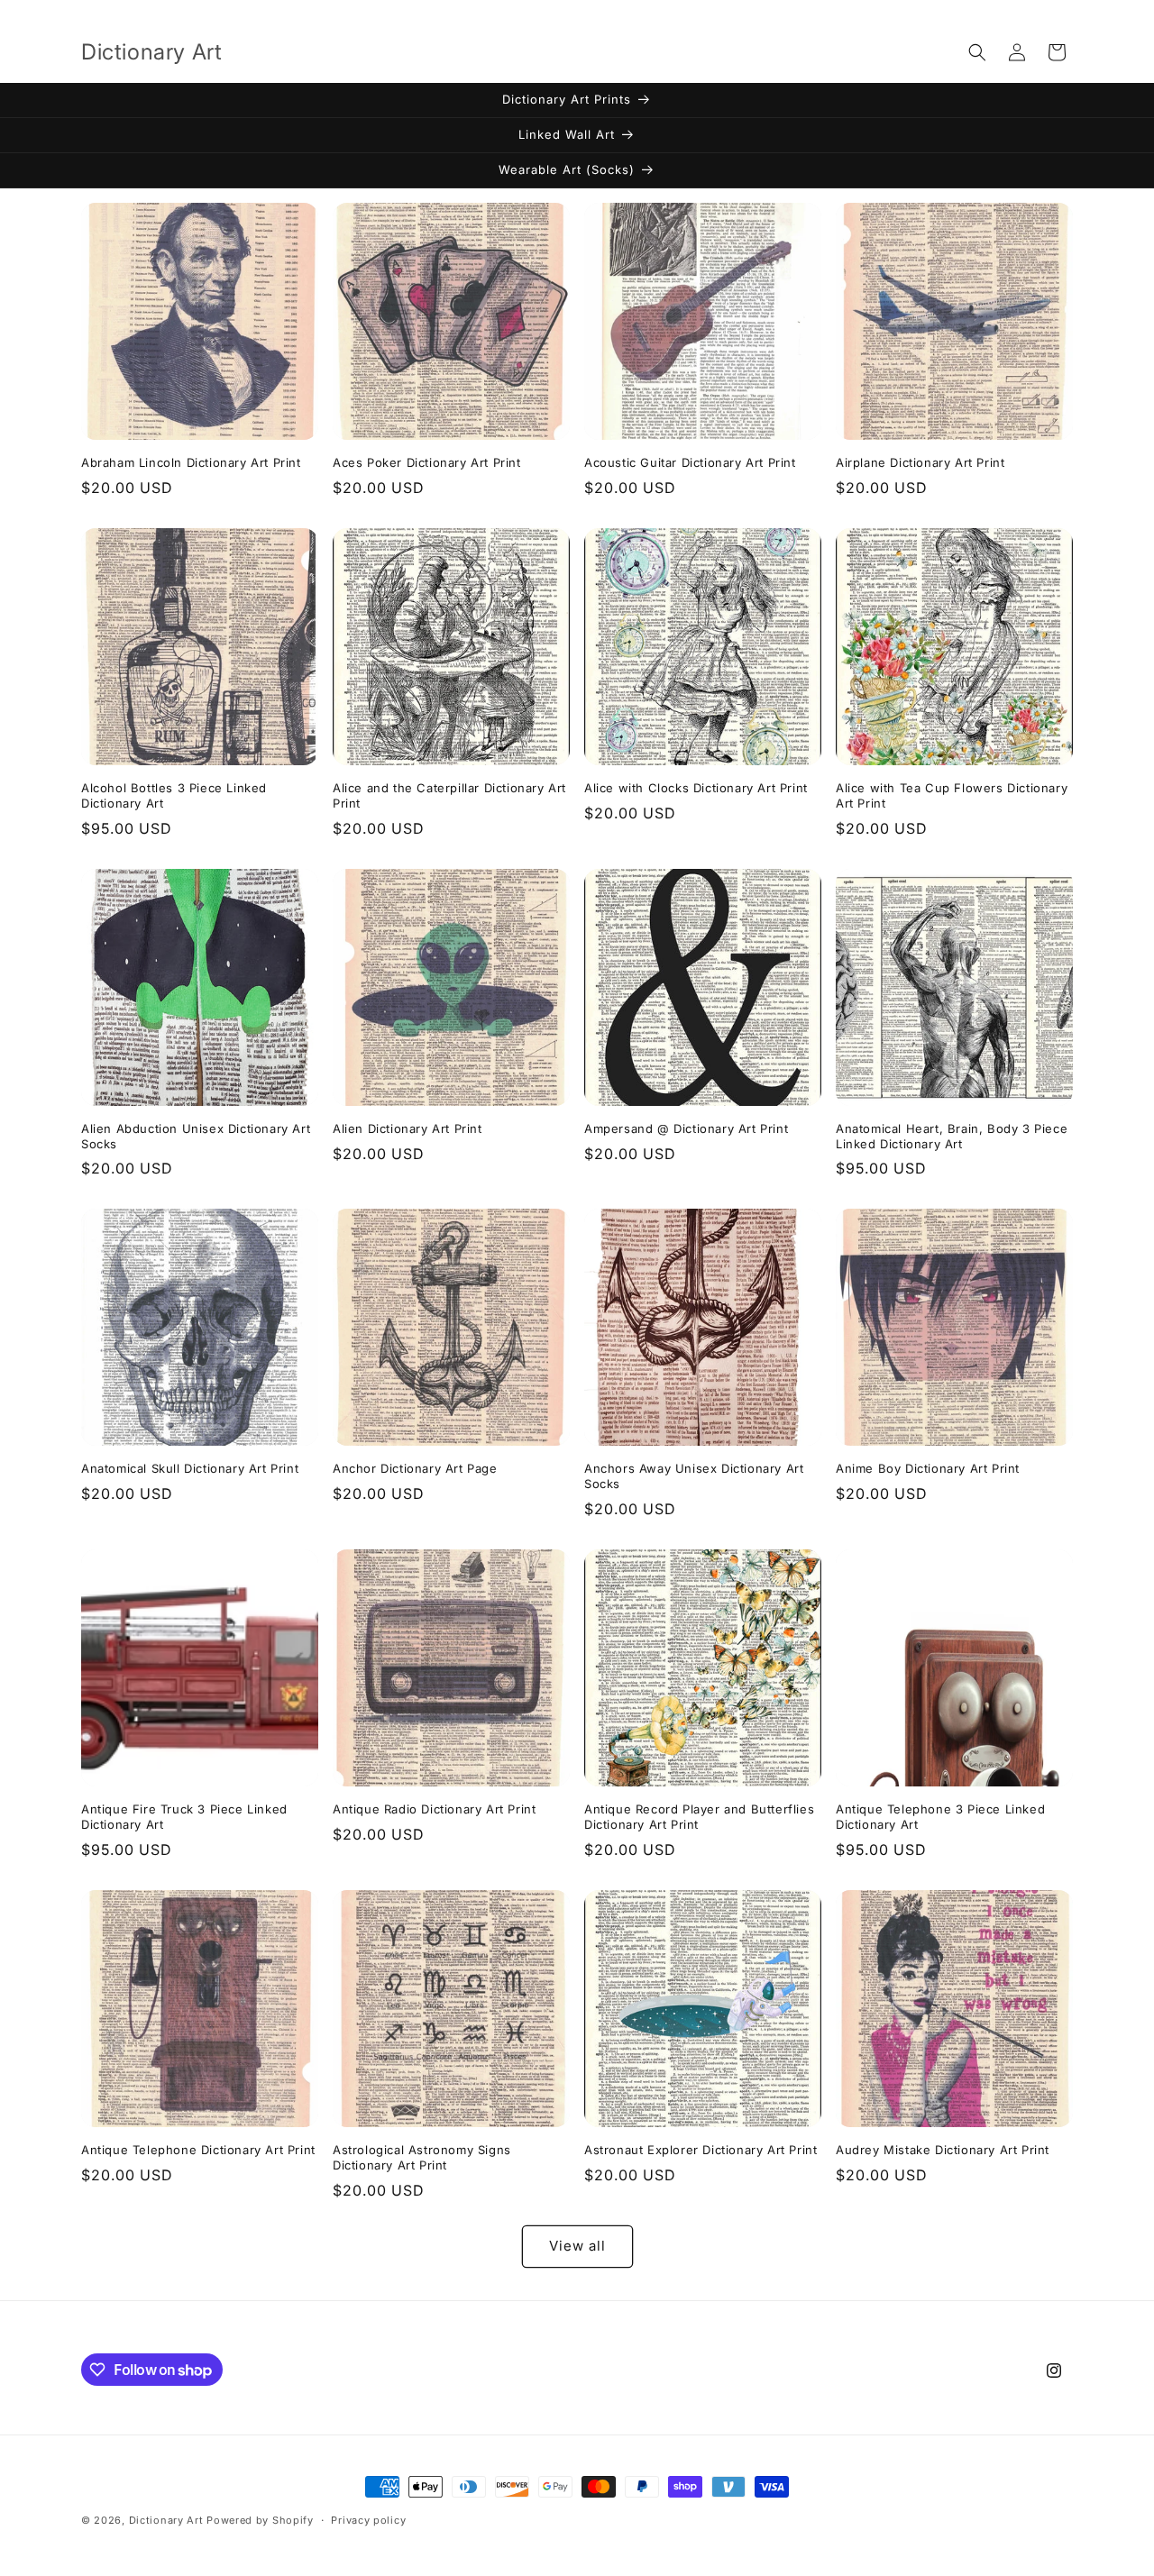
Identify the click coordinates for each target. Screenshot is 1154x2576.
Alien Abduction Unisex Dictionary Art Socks (196, 1136)
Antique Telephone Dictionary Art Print (198, 2150)
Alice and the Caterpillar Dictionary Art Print (449, 795)
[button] (977, 52)
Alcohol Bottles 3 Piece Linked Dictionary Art (174, 795)
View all (577, 2246)
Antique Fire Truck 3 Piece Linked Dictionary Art (184, 1817)
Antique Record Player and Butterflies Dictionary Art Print (699, 1817)
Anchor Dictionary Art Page (415, 1468)
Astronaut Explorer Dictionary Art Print (701, 2150)
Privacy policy (368, 2520)
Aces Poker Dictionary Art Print (427, 462)
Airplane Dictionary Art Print (920, 462)
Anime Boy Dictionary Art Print (928, 1468)
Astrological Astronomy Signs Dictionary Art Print (422, 2157)
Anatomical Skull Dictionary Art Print (190, 1468)
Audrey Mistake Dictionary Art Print (943, 2150)
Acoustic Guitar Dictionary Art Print (690, 462)
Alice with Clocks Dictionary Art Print (696, 788)
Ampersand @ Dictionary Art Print (686, 1128)
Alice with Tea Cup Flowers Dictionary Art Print (952, 795)
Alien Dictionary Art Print (408, 1128)
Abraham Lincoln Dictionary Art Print (191, 462)
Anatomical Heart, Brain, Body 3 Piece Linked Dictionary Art (952, 1136)
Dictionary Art (166, 2520)
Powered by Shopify (260, 2520)
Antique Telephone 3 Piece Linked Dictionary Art (940, 1817)
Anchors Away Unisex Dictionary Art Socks (694, 1476)
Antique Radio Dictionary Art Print (434, 1809)
